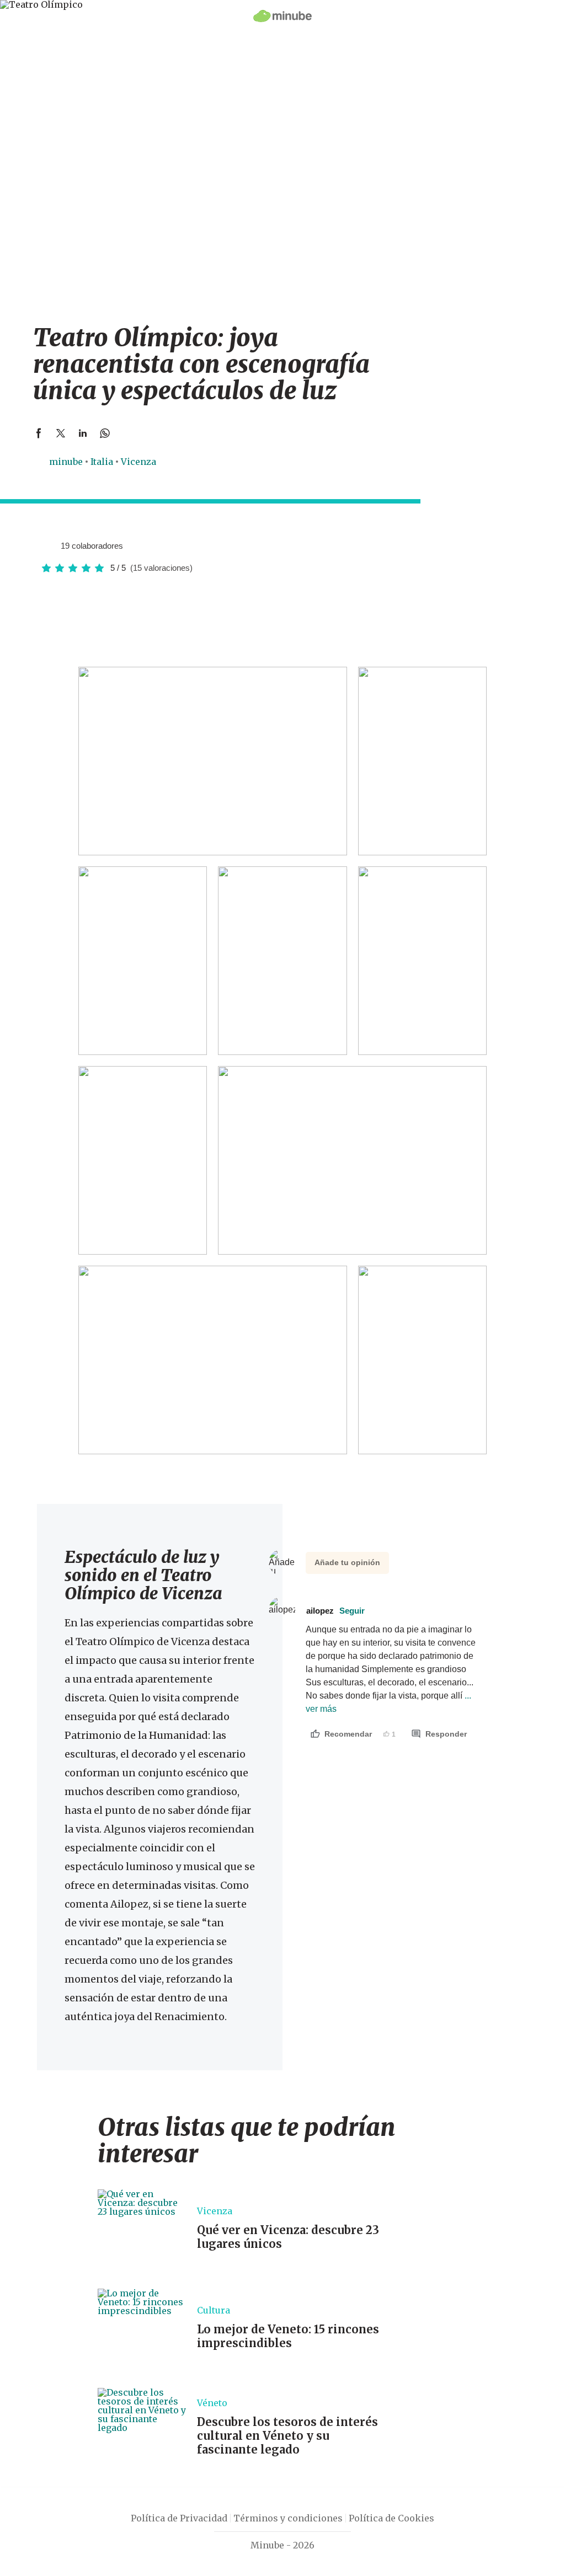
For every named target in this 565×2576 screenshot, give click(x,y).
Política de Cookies (391, 2518)
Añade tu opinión (347, 1562)
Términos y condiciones (288, 2518)
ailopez (335, 1611)
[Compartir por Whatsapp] (105, 433)
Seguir (352, 1611)
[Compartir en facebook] (39, 433)
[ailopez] (48, 545)
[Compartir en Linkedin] (83, 433)
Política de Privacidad (179, 2518)
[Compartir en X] (61, 433)
